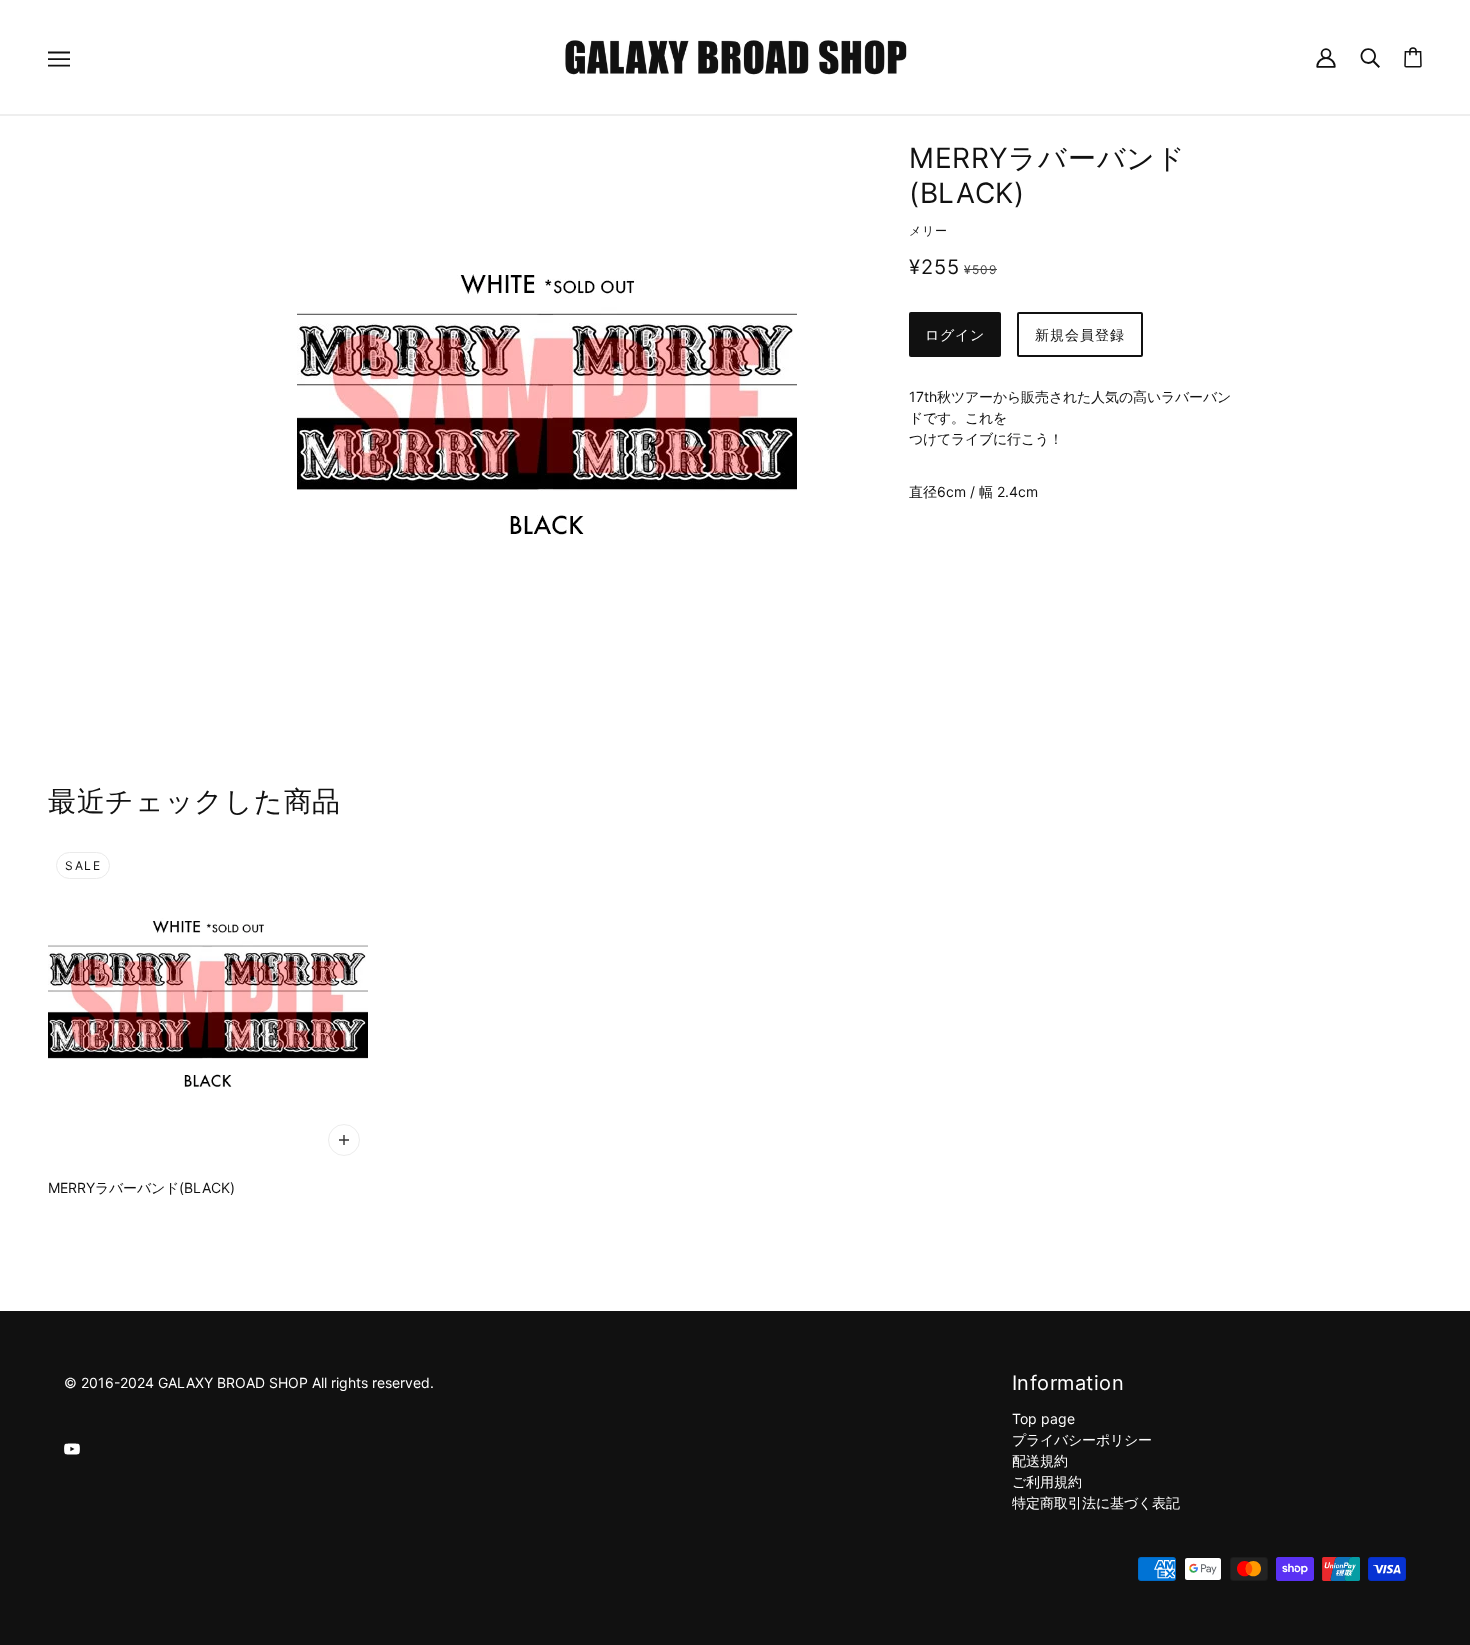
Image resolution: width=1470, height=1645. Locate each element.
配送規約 (1040, 1460)
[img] (72, 1447)
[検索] (1370, 56)
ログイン (955, 334)
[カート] (1413, 57)
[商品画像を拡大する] (547, 405)
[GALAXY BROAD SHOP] (735, 55)
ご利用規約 (1047, 1481)
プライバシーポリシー (1082, 1439)
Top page (1043, 1418)
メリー (928, 230)
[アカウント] (1326, 56)
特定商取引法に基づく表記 (1096, 1502)
